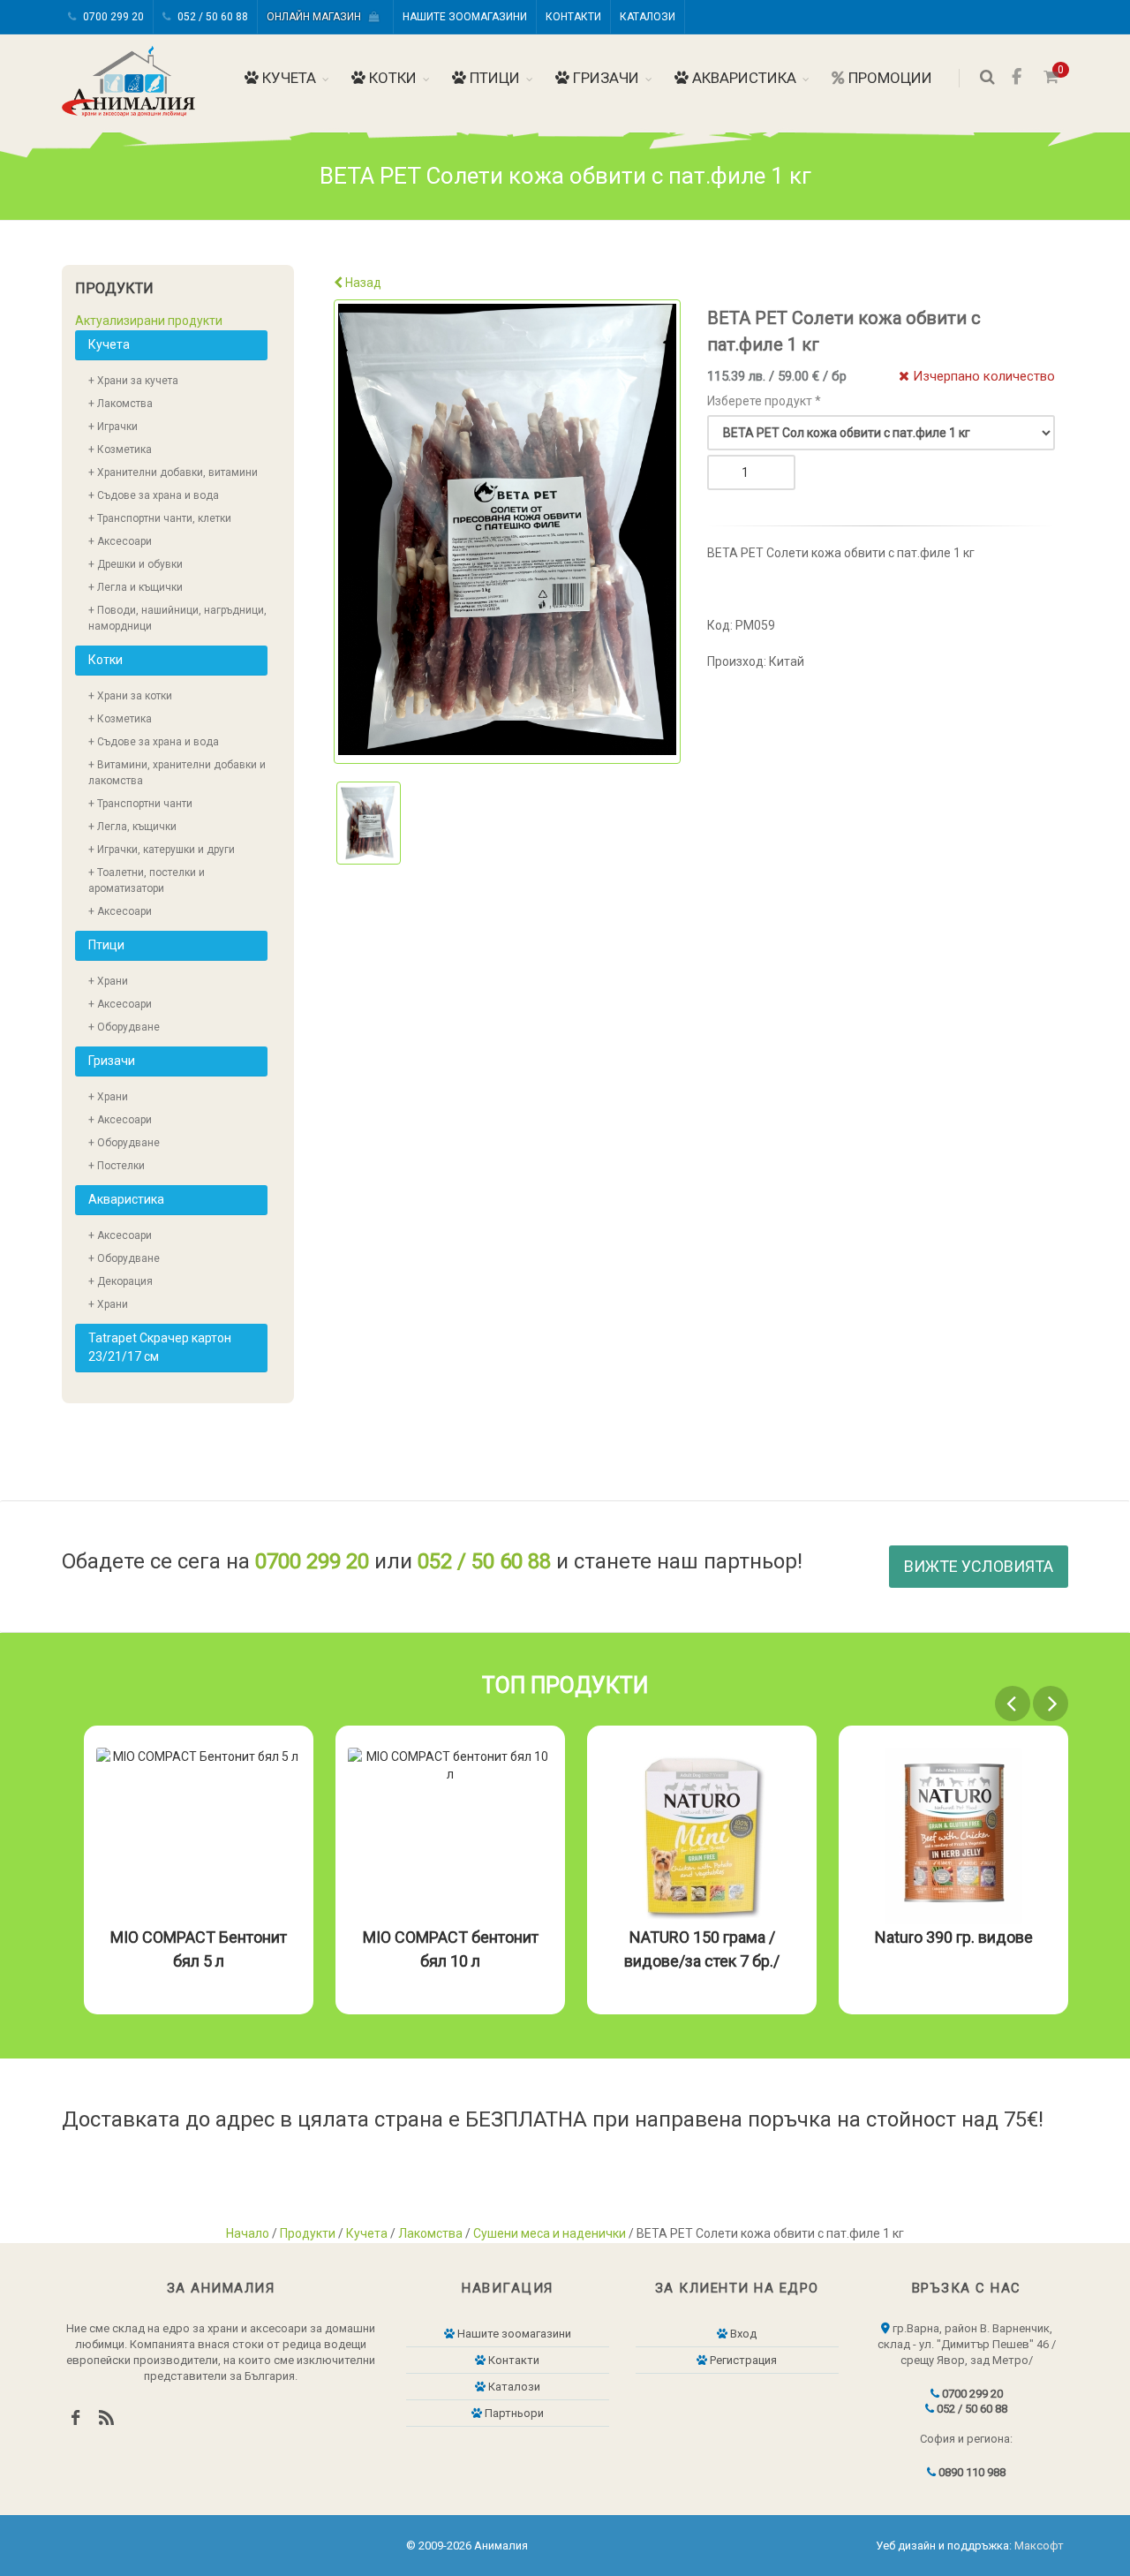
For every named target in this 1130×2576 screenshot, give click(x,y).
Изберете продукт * (764, 401)
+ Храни (108, 981)
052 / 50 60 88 (211, 17)
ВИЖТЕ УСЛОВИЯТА (979, 1566)
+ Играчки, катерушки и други (162, 850)
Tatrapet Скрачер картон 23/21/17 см (160, 1347)
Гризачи (604, 78)
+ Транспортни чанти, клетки (160, 518)
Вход (742, 2334)
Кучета (287, 78)
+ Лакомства (121, 404)
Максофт (1039, 2546)
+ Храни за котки (130, 696)
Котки (391, 78)
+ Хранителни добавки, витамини (173, 472)
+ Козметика (120, 449)
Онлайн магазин (318, 17)
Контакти (573, 17)
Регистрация (742, 2360)
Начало (248, 2233)
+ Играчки (113, 427)
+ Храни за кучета (133, 381)
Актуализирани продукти (149, 321)
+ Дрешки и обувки (136, 564)
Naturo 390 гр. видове (954, 1937)
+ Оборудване (124, 1027)
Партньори (513, 2413)
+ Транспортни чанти (140, 804)
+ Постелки (117, 1166)
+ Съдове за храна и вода (154, 495)
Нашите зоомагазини (465, 17)
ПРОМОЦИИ (889, 78)
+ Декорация (121, 1281)
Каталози (648, 17)
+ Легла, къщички (132, 827)
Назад (362, 283)
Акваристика (742, 78)
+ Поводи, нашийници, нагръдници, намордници (177, 618)
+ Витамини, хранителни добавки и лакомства (177, 773)
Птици (493, 78)
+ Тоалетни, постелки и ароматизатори (147, 880)
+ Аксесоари (120, 541)
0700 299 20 (112, 17)
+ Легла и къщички (136, 587)
